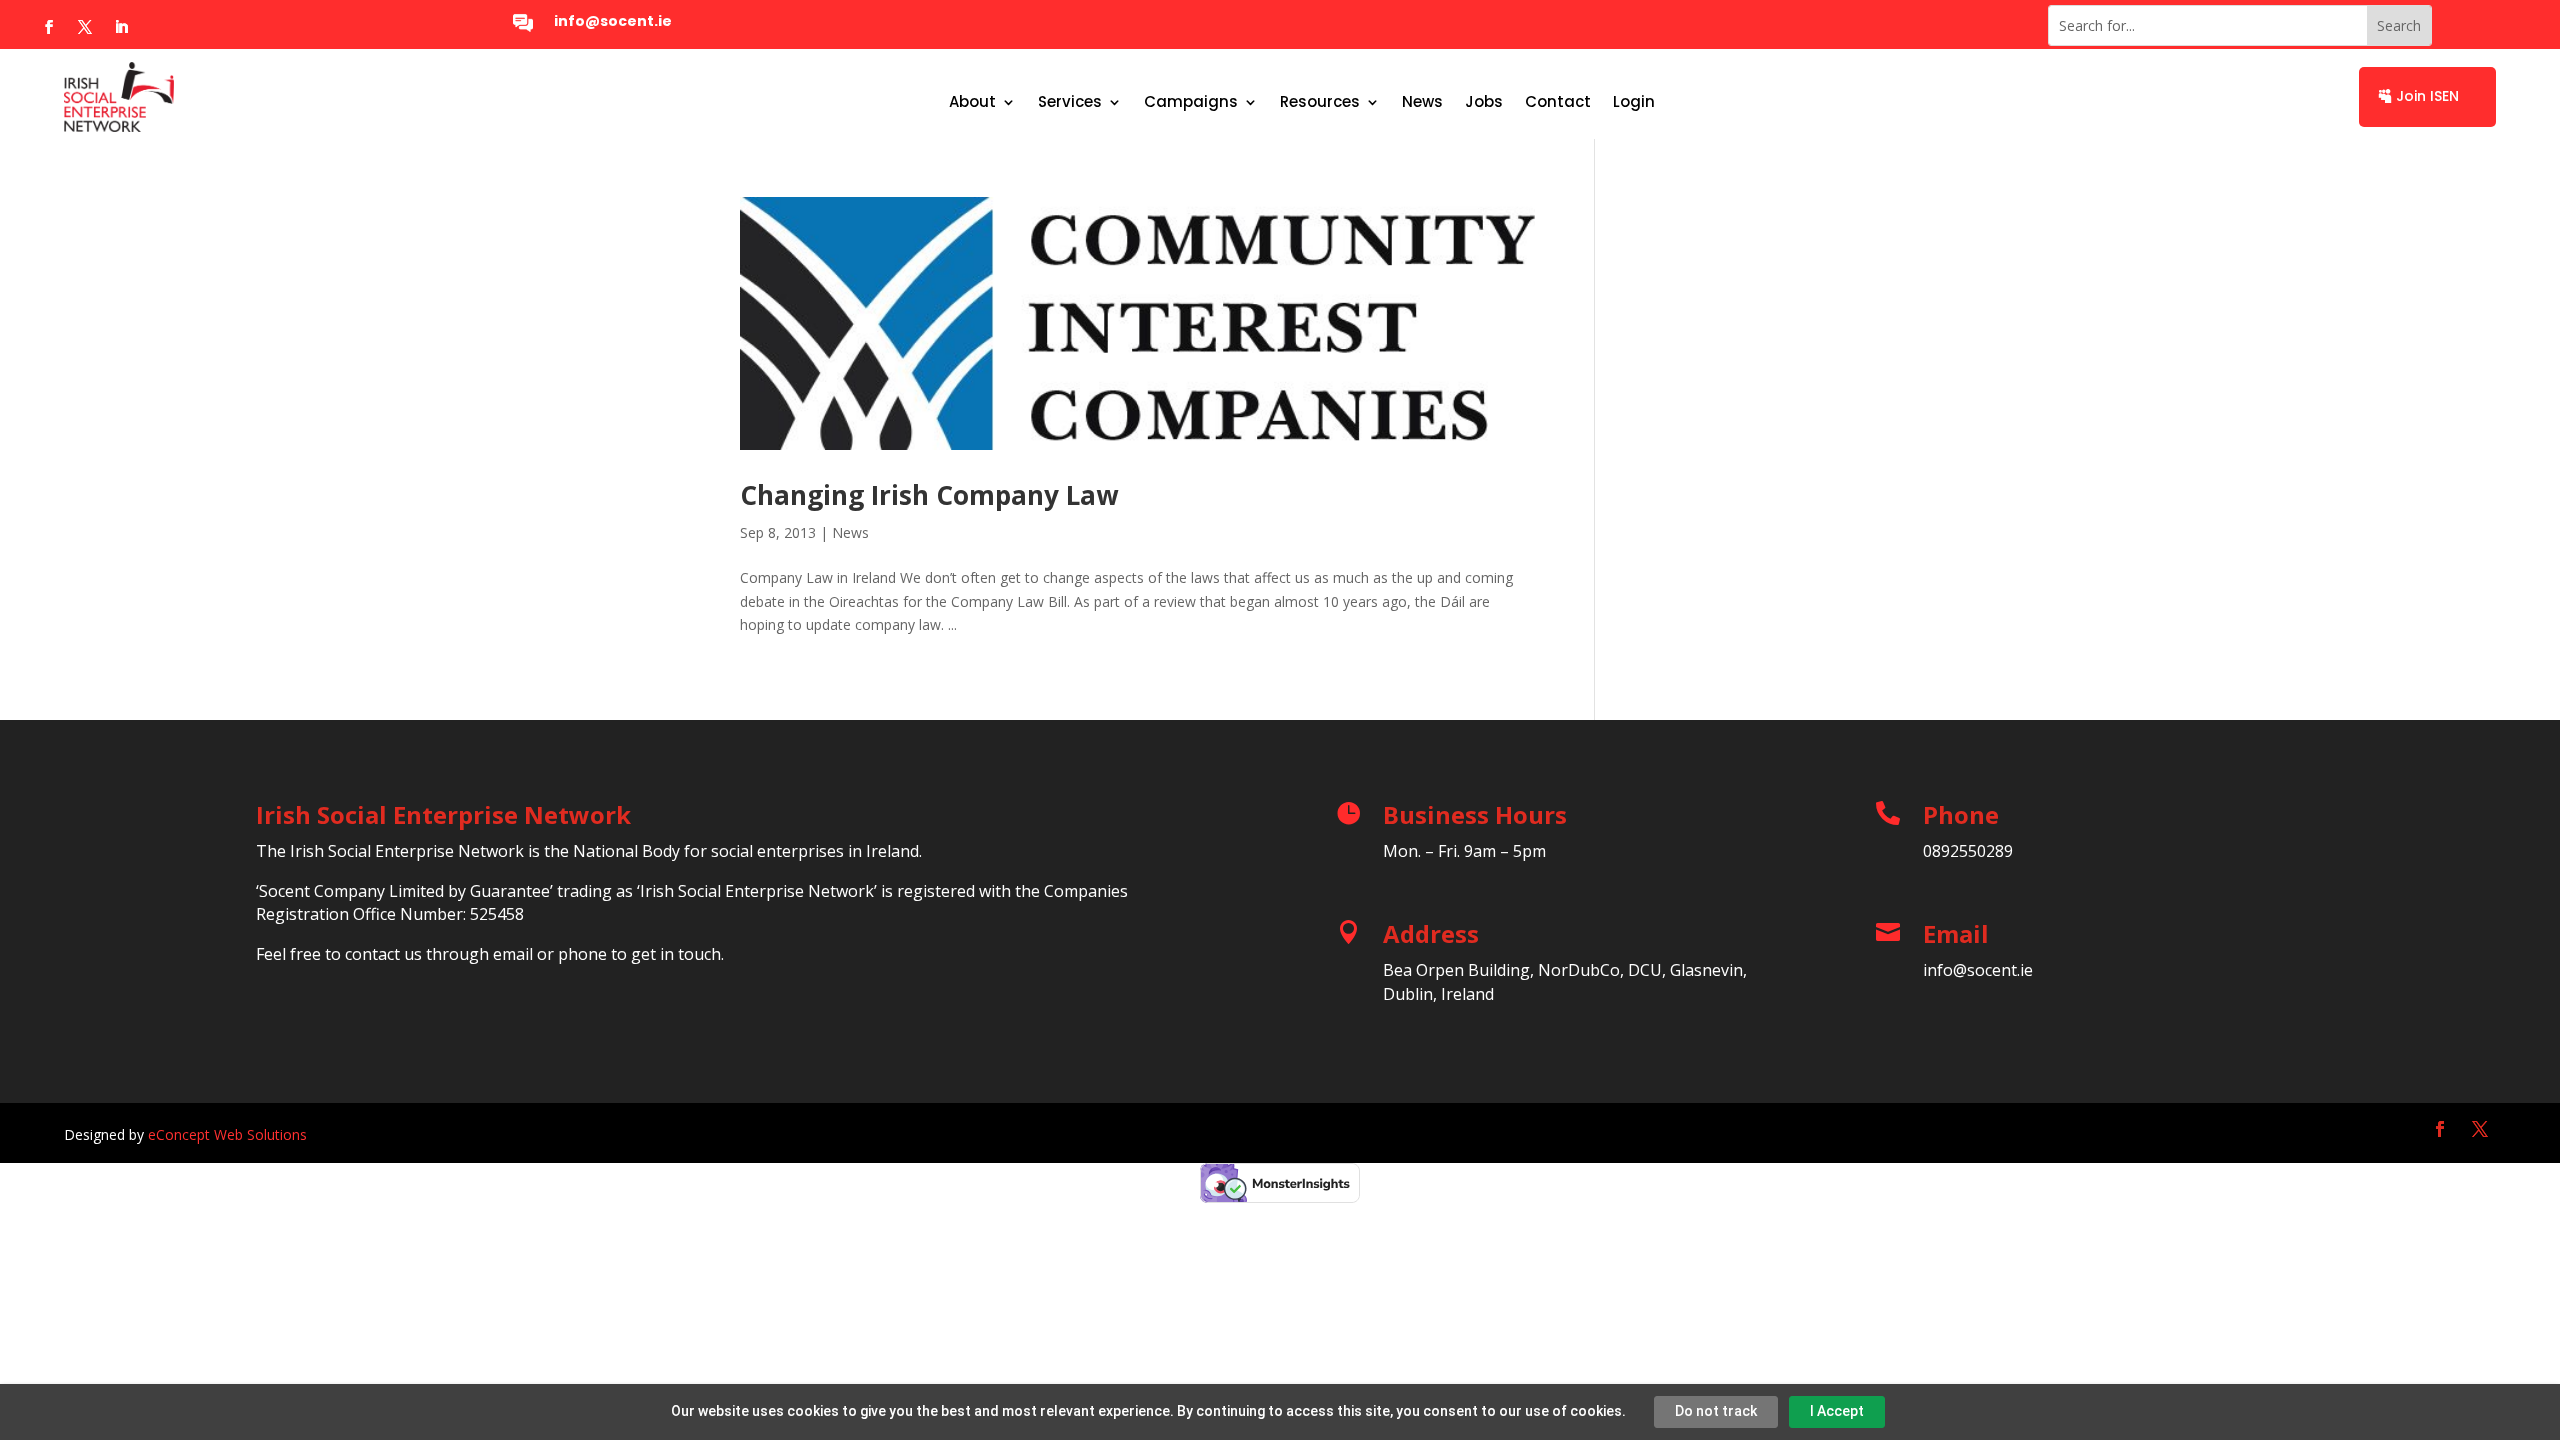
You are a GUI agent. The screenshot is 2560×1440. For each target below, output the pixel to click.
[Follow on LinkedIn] (121, 27)
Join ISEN (2427, 96)
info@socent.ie (613, 21)
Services (1070, 103)
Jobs (1484, 103)
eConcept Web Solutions (227, 1134)
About (972, 103)
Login (1634, 103)
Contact (1558, 103)
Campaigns (1191, 103)
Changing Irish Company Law (929, 495)
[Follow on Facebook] (49, 27)
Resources (1320, 103)
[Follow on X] (85, 27)
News (1422, 103)
